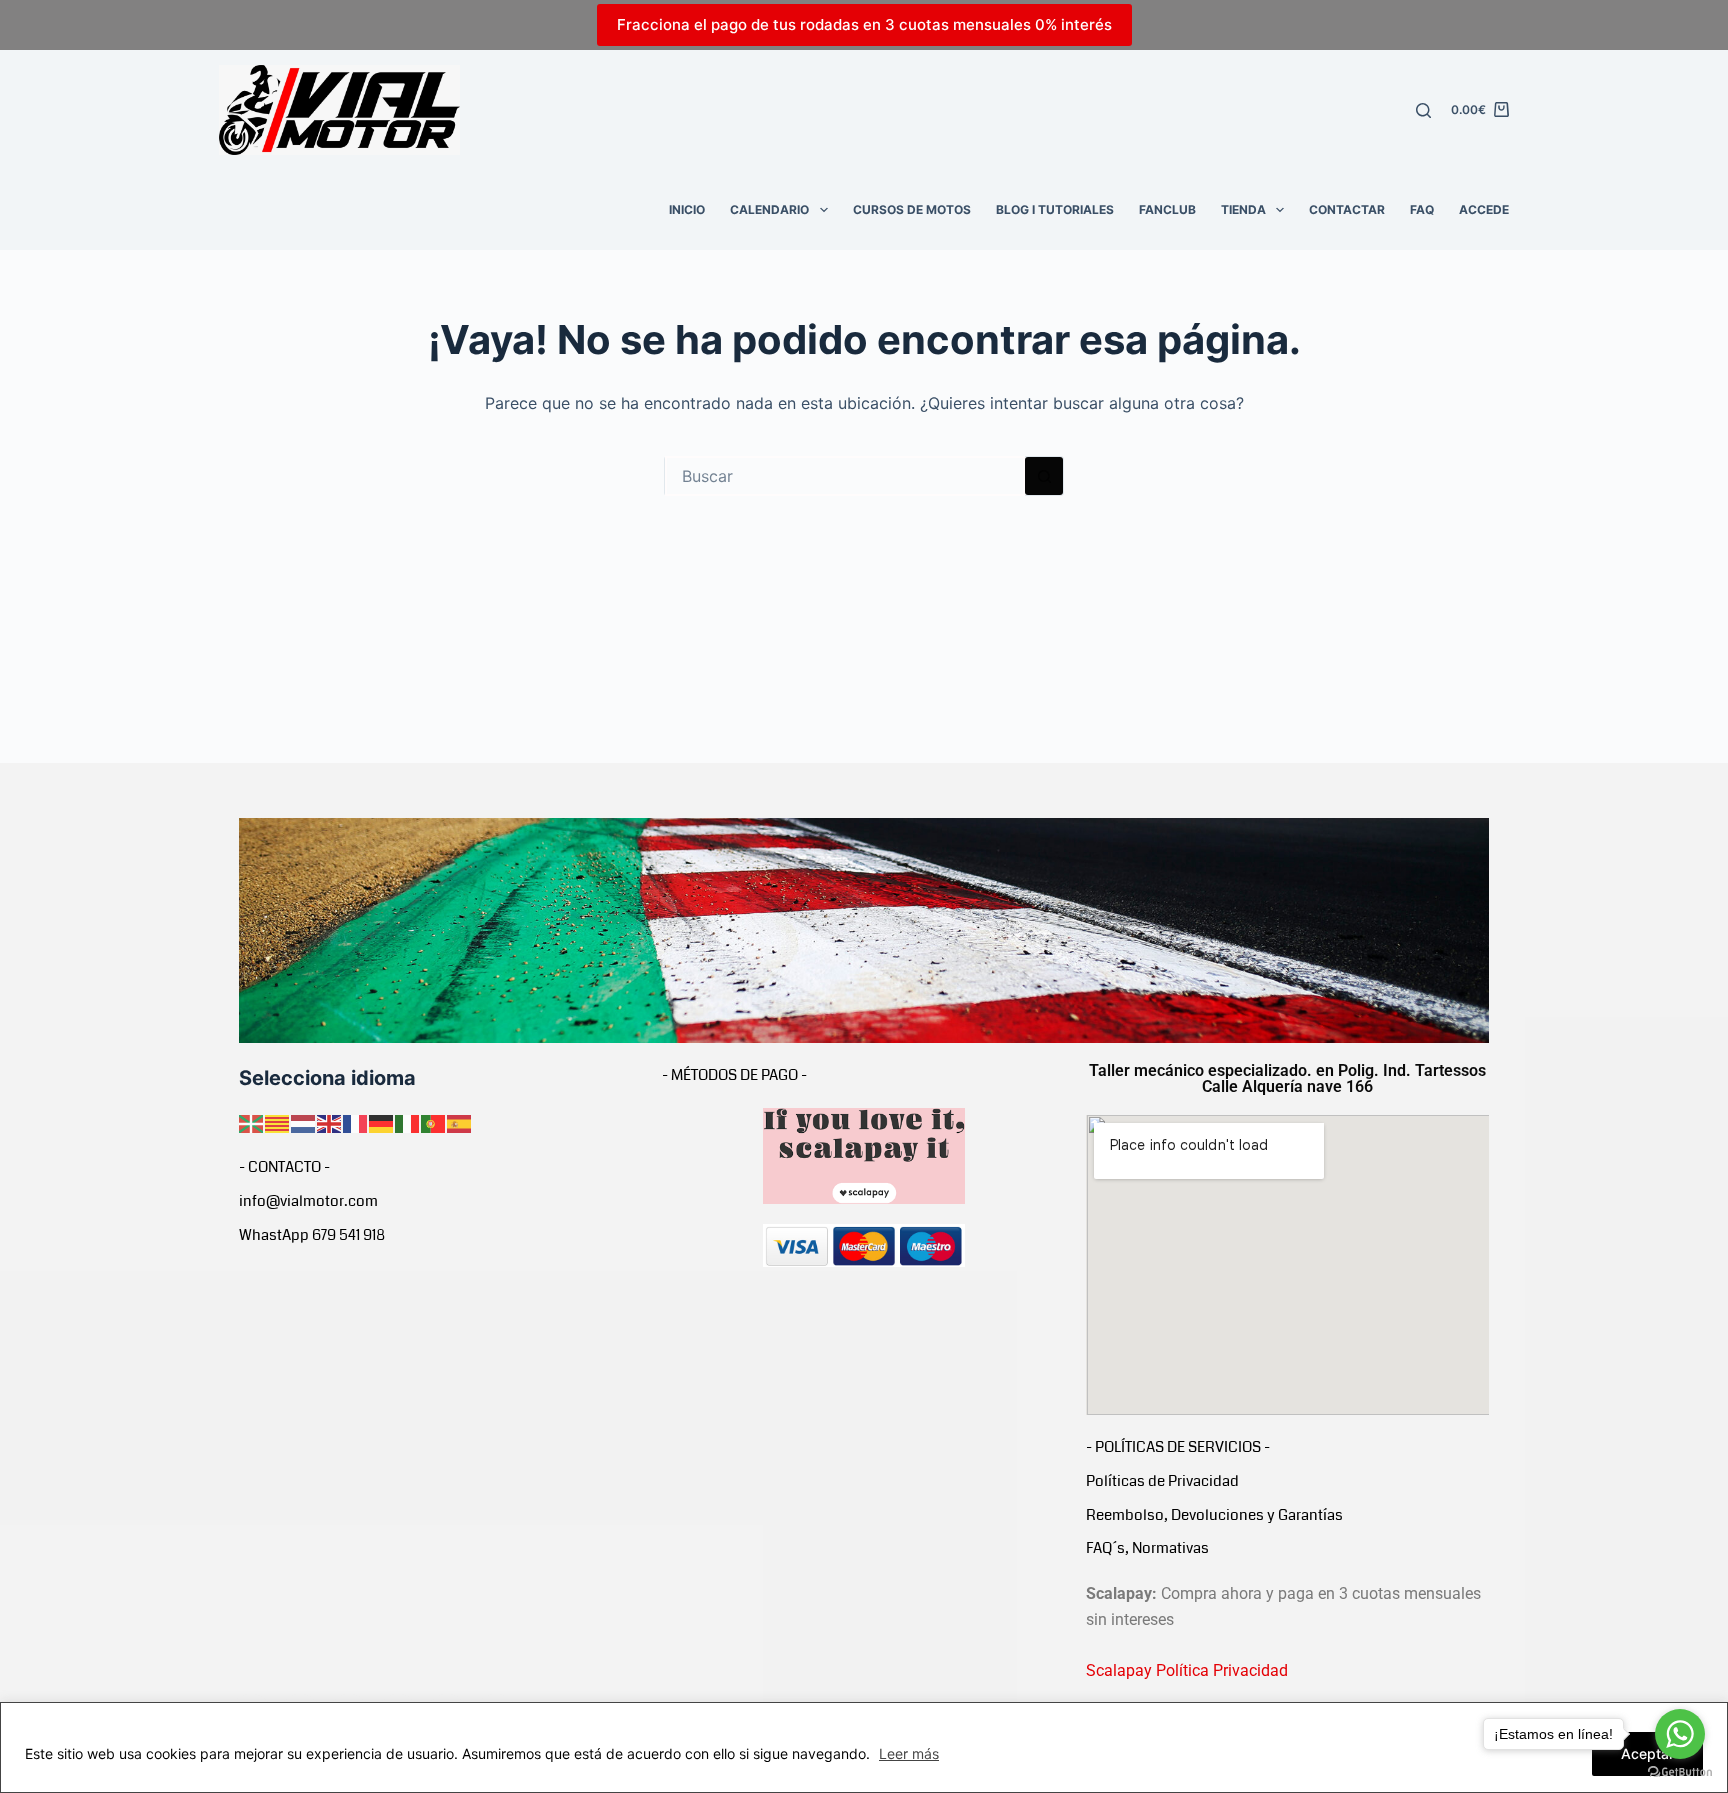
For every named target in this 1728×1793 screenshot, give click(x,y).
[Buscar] (1423, 110)
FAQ (1422, 209)
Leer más (909, 1753)
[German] (382, 1122)
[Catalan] (278, 1122)
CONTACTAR (1347, 209)
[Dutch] (304, 1122)
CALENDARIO (769, 209)
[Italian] (408, 1122)
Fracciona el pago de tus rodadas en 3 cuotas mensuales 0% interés (864, 24)
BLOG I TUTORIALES (1055, 209)
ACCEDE (1484, 209)
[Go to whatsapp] (1680, 1734)
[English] (330, 1122)
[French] (356, 1122)
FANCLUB (1167, 209)
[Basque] (252, 1122)
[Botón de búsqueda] (1044, 476)
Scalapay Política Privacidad (1187, 1670)
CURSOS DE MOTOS (912, 209)
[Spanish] (460, 1122)
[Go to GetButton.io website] (1680, 1772)
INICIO (687, 209)
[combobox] (845, 476)
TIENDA (1243, 209)
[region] (864, 1747)
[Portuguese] (434, 1122)
